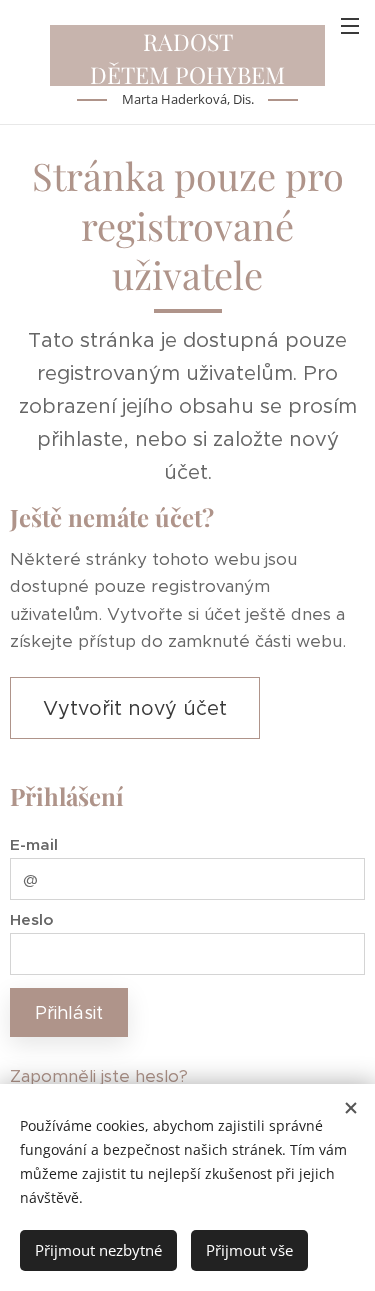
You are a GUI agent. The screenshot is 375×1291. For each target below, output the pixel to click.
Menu (350, 25)
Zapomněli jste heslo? (99, 1076)
